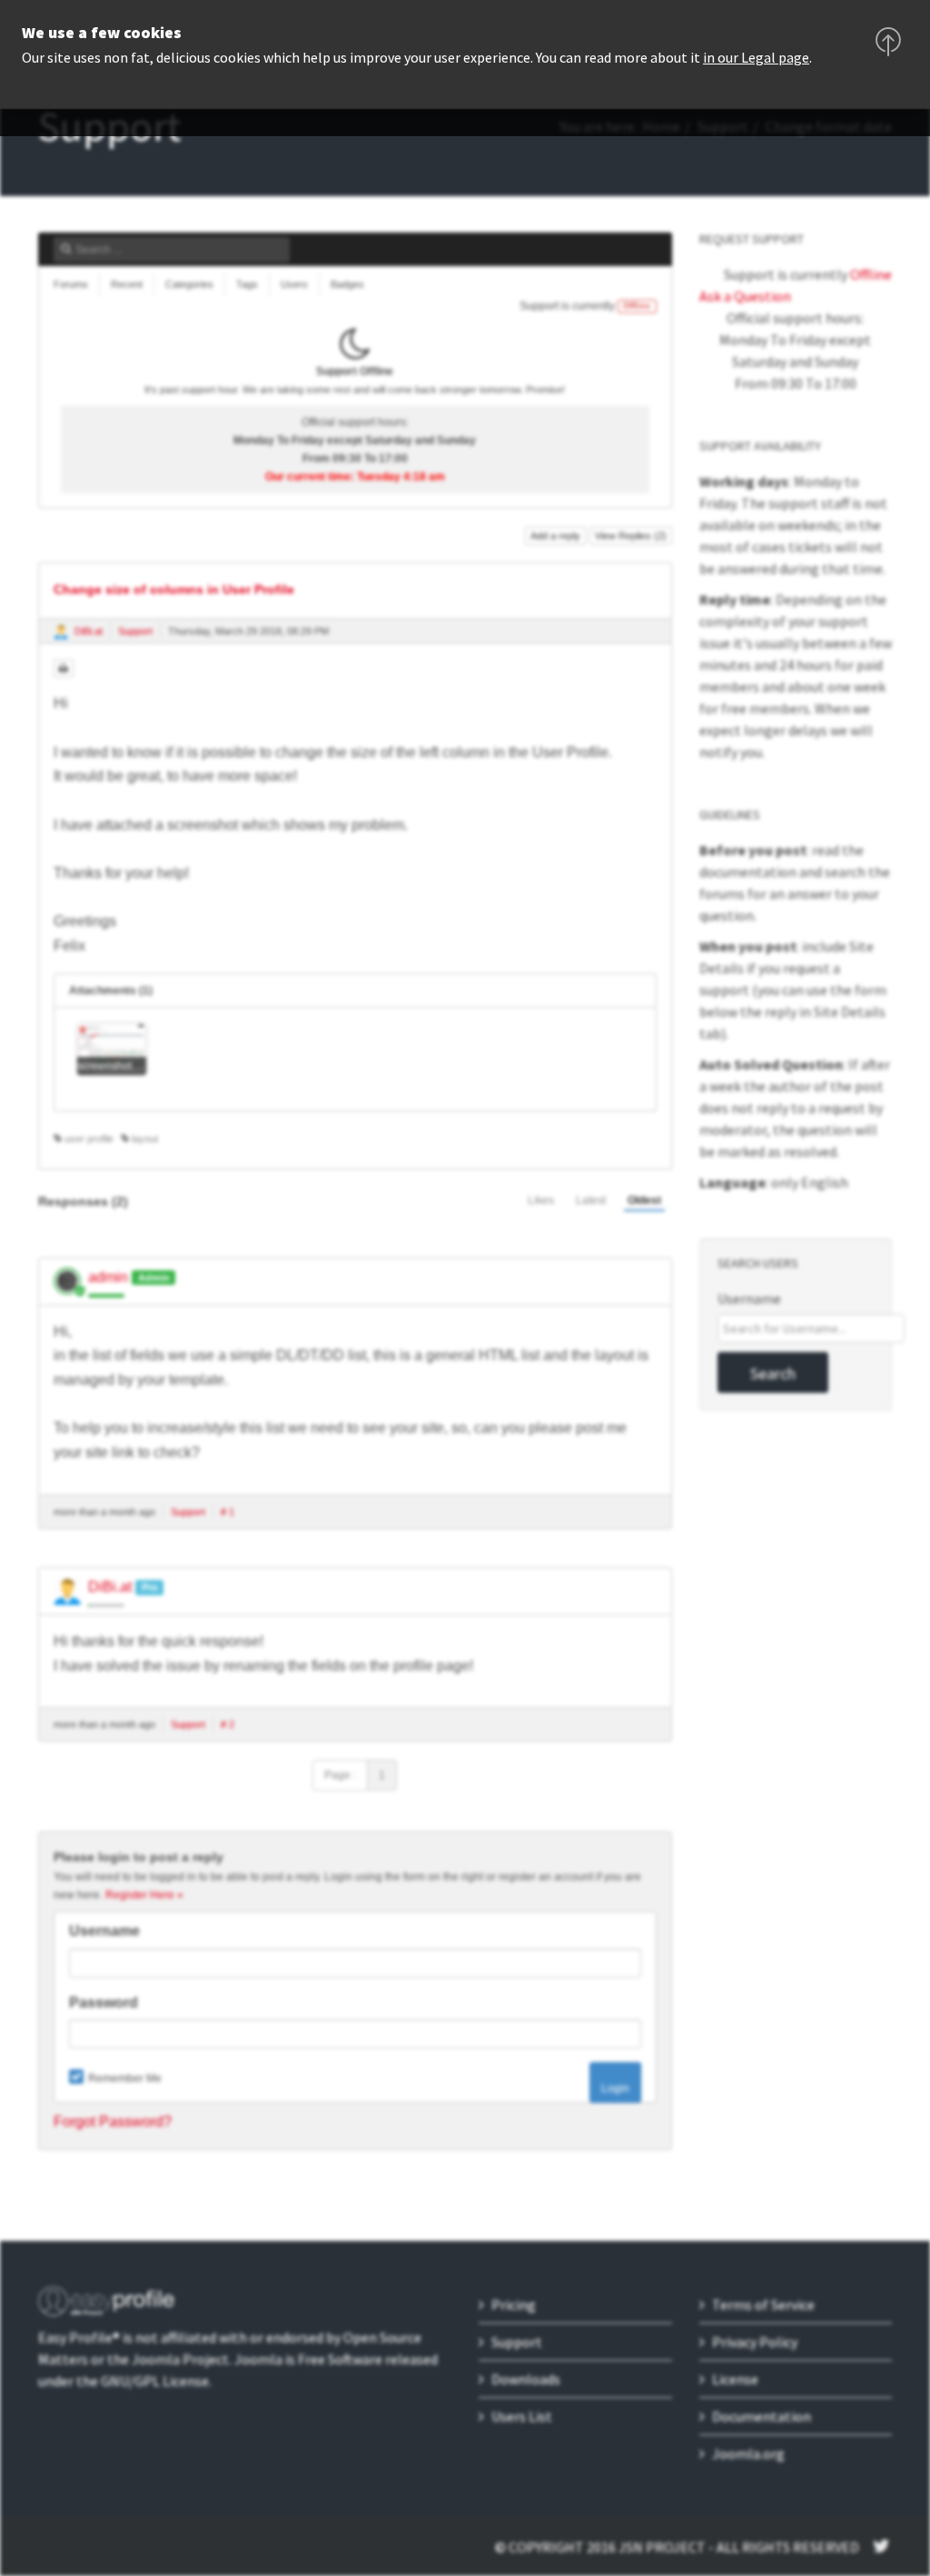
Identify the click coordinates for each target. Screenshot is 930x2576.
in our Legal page (756, 57)
